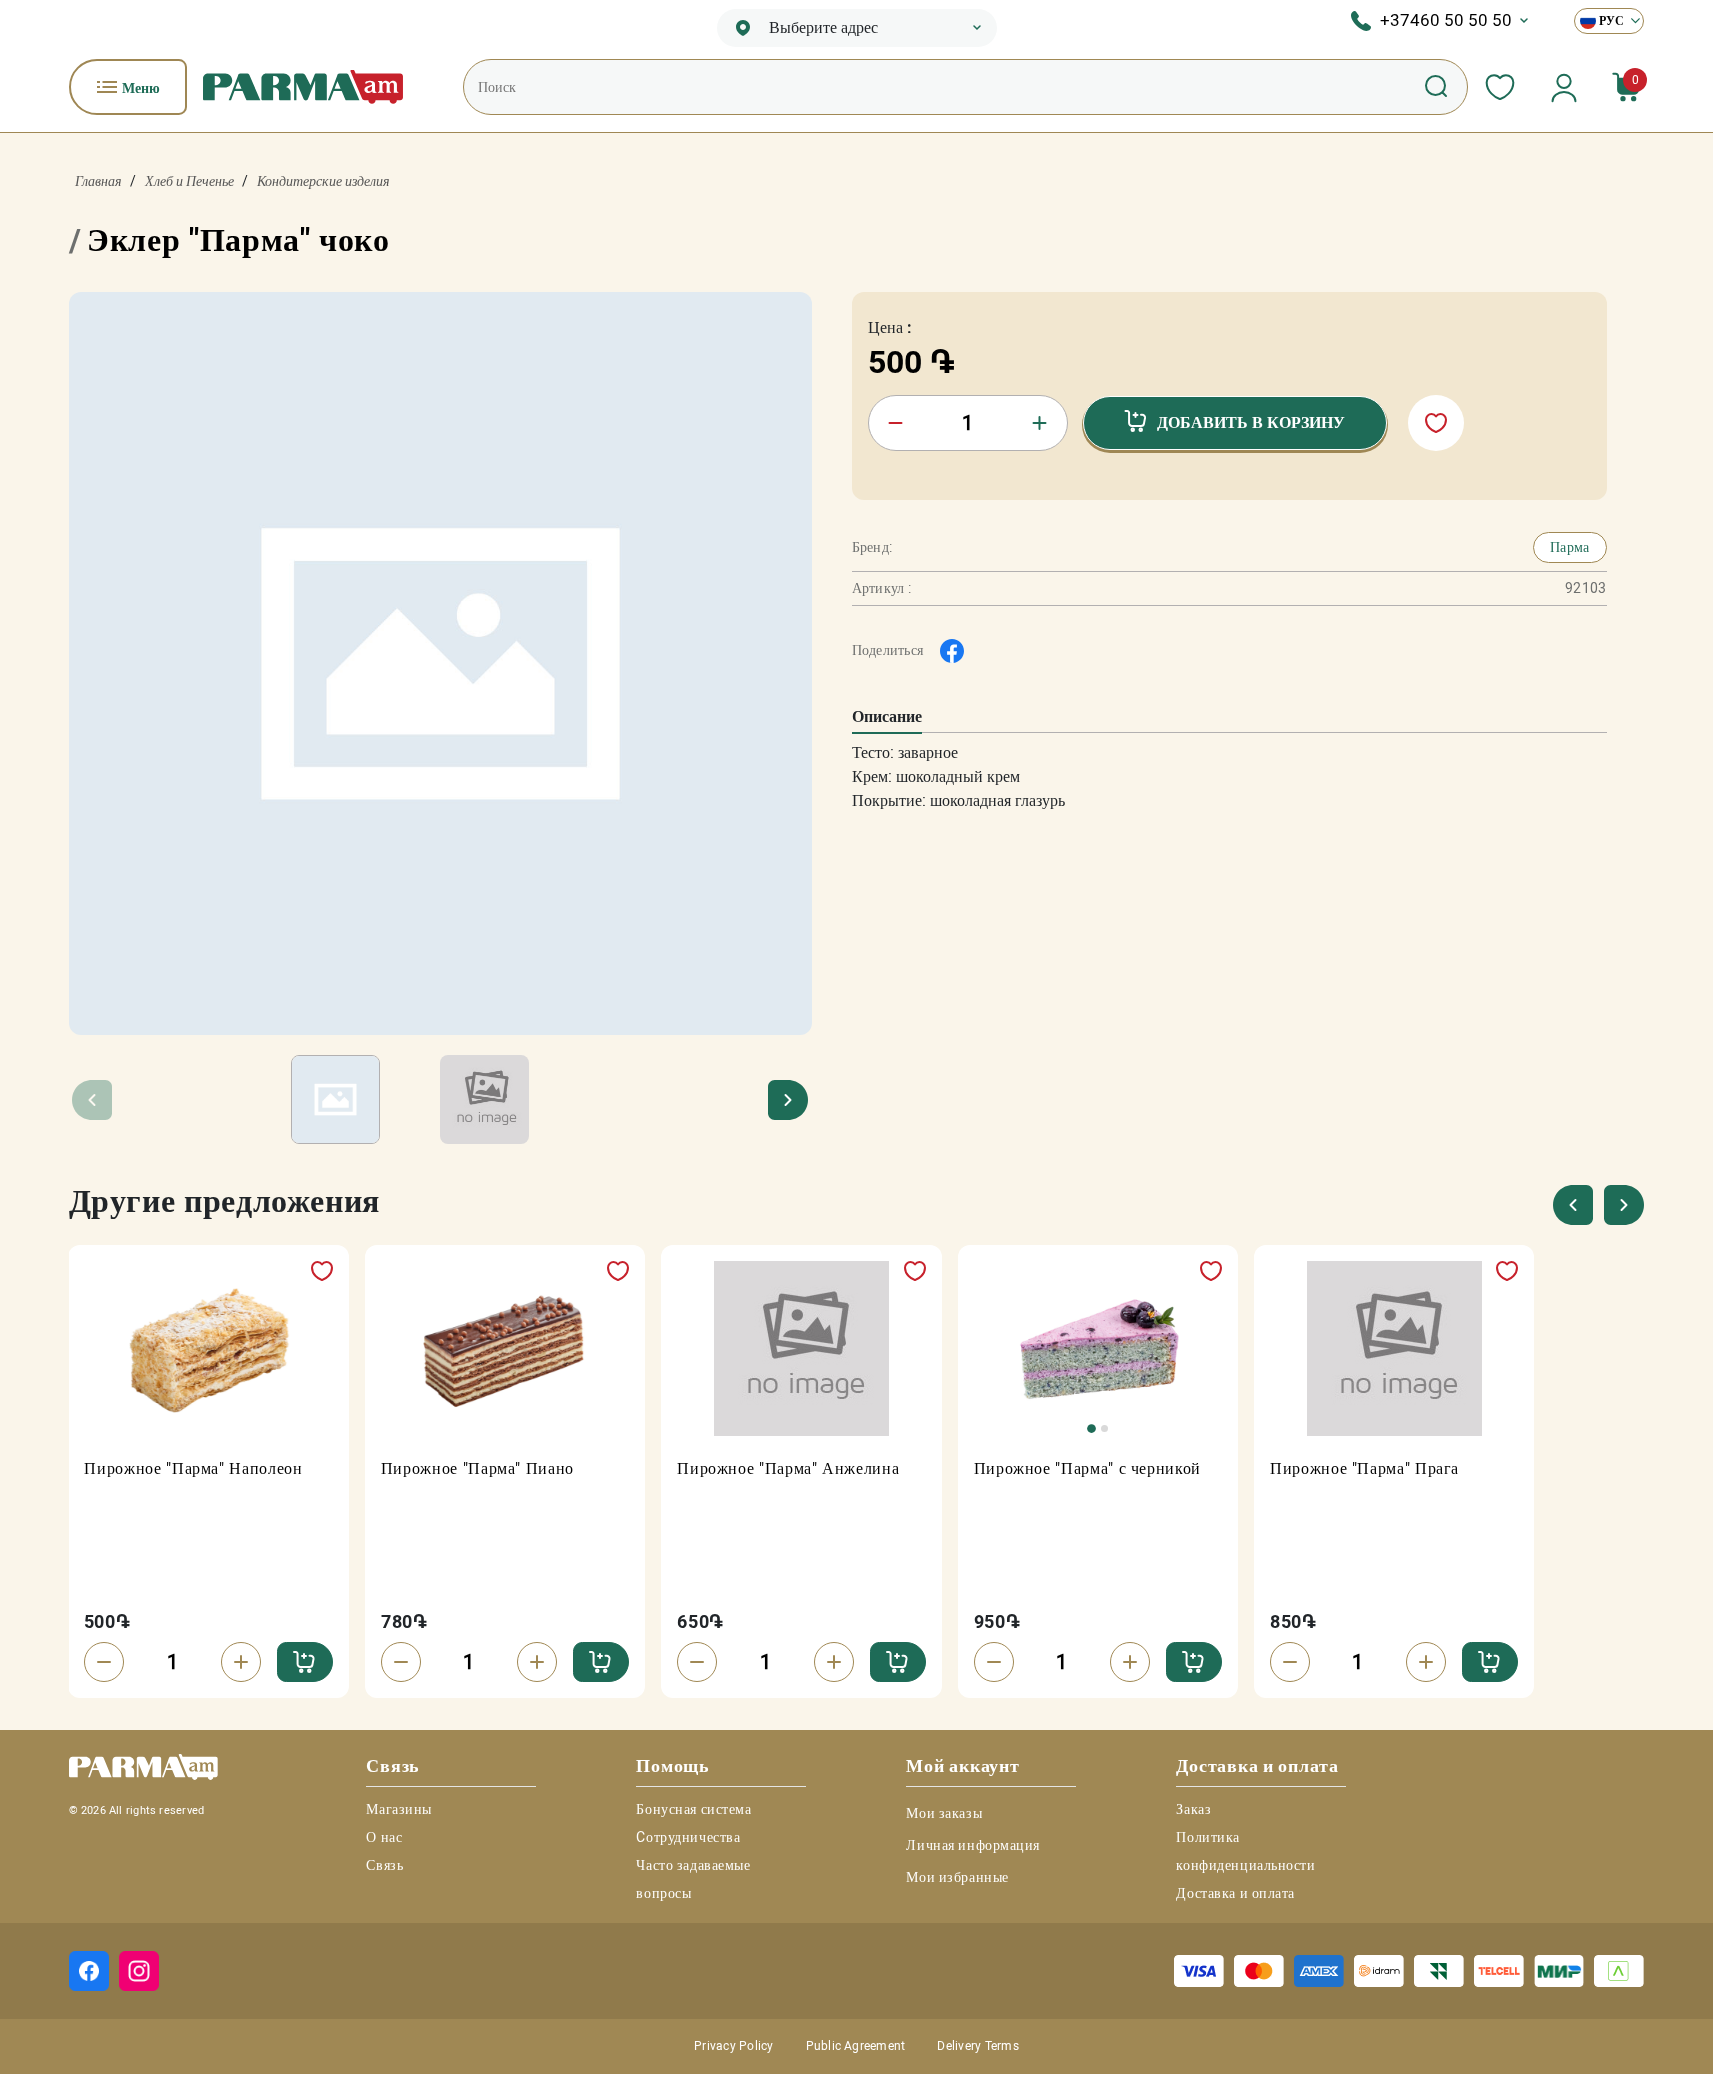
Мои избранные (957, 1877)
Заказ (1193, 1809)
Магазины (398, 1809)
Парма (1569, 547)
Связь (384, 1865)
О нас (384, 1837)
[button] (788, 1100)
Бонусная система (693, 1809)
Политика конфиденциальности (1245, 1851)
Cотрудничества (688, 1837)
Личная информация (973, 1845)
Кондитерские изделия (323, 181)
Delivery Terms (977, 2046)
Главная (98, 181)
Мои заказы (944, 1813)
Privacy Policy (733, 2046)
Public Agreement (856, 2046)
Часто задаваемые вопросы (693, 1879)
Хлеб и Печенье (189, 181)
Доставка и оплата (1235, 1893)
